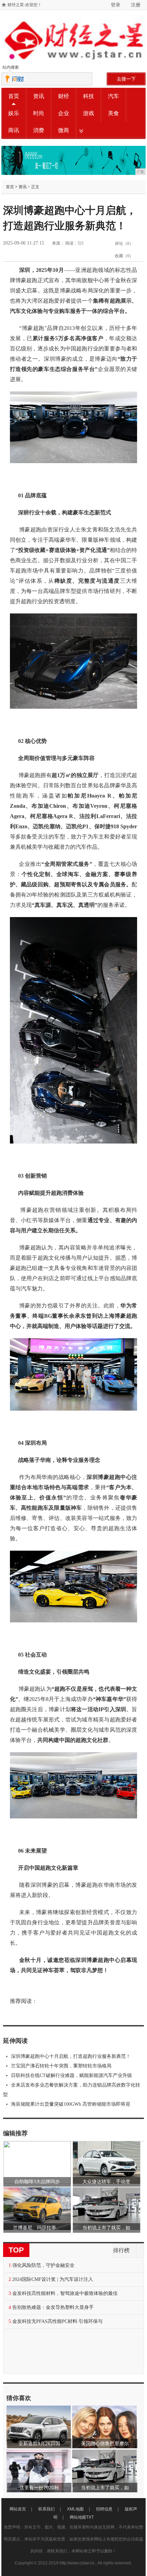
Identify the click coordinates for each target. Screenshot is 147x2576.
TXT (90, 2517)
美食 (113, 113)
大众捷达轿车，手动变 (106, 2182)
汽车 (113, 96)
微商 (64, 130)
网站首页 (18, 2509)
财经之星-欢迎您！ (25, 5)
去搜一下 (126, 79)
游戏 (89, 113)
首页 (14, 96)
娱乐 (14, 113)
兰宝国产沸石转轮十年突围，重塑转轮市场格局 (61, 2066)
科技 (89, 96)
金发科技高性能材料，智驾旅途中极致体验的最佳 (65, 2293)
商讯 (14, 130)
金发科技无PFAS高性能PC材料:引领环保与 (57, 2321)
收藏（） (124, 256)
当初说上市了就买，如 (106, 2228)
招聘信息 (104, 2509)
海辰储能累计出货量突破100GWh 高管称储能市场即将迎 (71, 2104)
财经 (64, 96)
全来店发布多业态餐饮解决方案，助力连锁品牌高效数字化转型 (72, 2090)
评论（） (124, 244)
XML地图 (75, 2509)
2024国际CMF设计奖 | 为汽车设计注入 (53, 2279)
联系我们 (46, 2509)
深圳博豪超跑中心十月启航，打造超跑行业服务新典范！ (71, 2056)
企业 (64, 113)
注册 (136, 5)
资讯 (39, 96)
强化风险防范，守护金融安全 (43, 2265)
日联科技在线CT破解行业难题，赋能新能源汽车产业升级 (71, 2075)
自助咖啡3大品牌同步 (37, 2182)
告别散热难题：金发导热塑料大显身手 (53, 2307)
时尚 (39, 113)
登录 (116, 5)
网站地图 (78, 2517)
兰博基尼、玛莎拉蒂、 (37, 2228)
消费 (39, 130)
